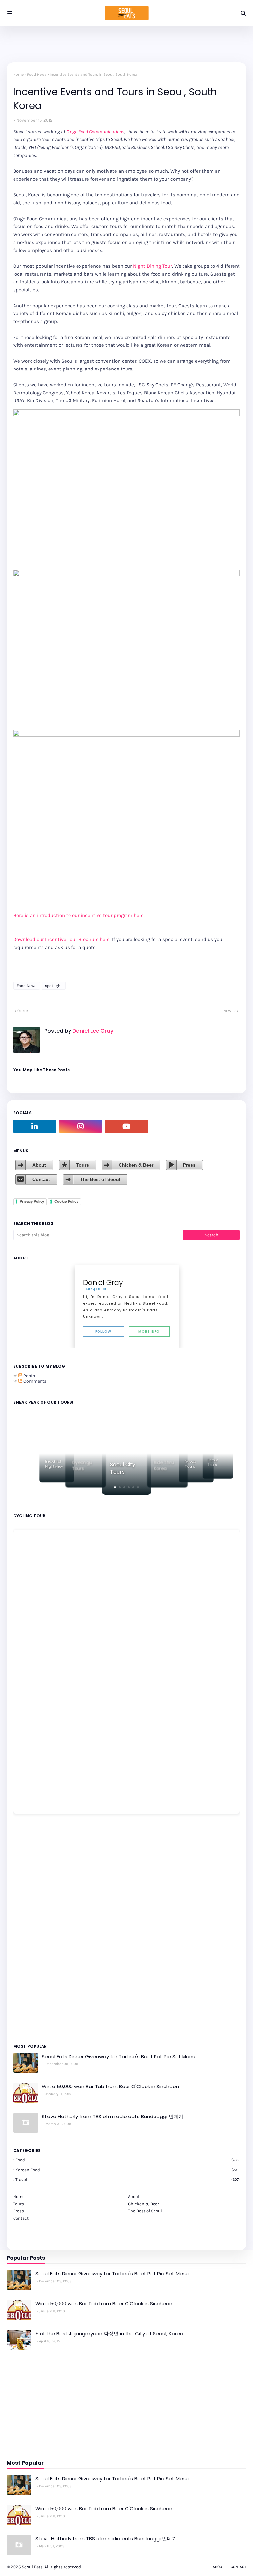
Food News (37, 74)
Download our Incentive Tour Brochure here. (62, 939)
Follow (103, 1332)
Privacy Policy (32, 1201)
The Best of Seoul (100, 1179)
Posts (29, 1376)
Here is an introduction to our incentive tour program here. (79, 915)
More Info (149, 1332)
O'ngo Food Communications (95, 132)
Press (189, 1165)
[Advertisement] (33, 1928)
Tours (83, 1165)
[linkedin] (35, 1126)
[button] (115, 1487)
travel (128, 2180)
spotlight (54, 986)
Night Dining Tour (153, 266)
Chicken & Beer (136, 1165)
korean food (128, 2170)
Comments (34, 1381)
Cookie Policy (66, 1201)
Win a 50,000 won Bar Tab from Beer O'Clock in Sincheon (110, 2086)
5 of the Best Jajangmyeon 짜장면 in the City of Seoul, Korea (109, 2334)
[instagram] (81, 1126)
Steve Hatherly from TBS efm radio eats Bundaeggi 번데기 (113, 2116)
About (39, 1165)
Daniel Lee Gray (92, 1031)
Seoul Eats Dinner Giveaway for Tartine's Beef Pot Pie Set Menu (119, 2056)
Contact (41, 1179)
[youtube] (126, 1126)
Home (18, 74)
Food (128, 2160)
